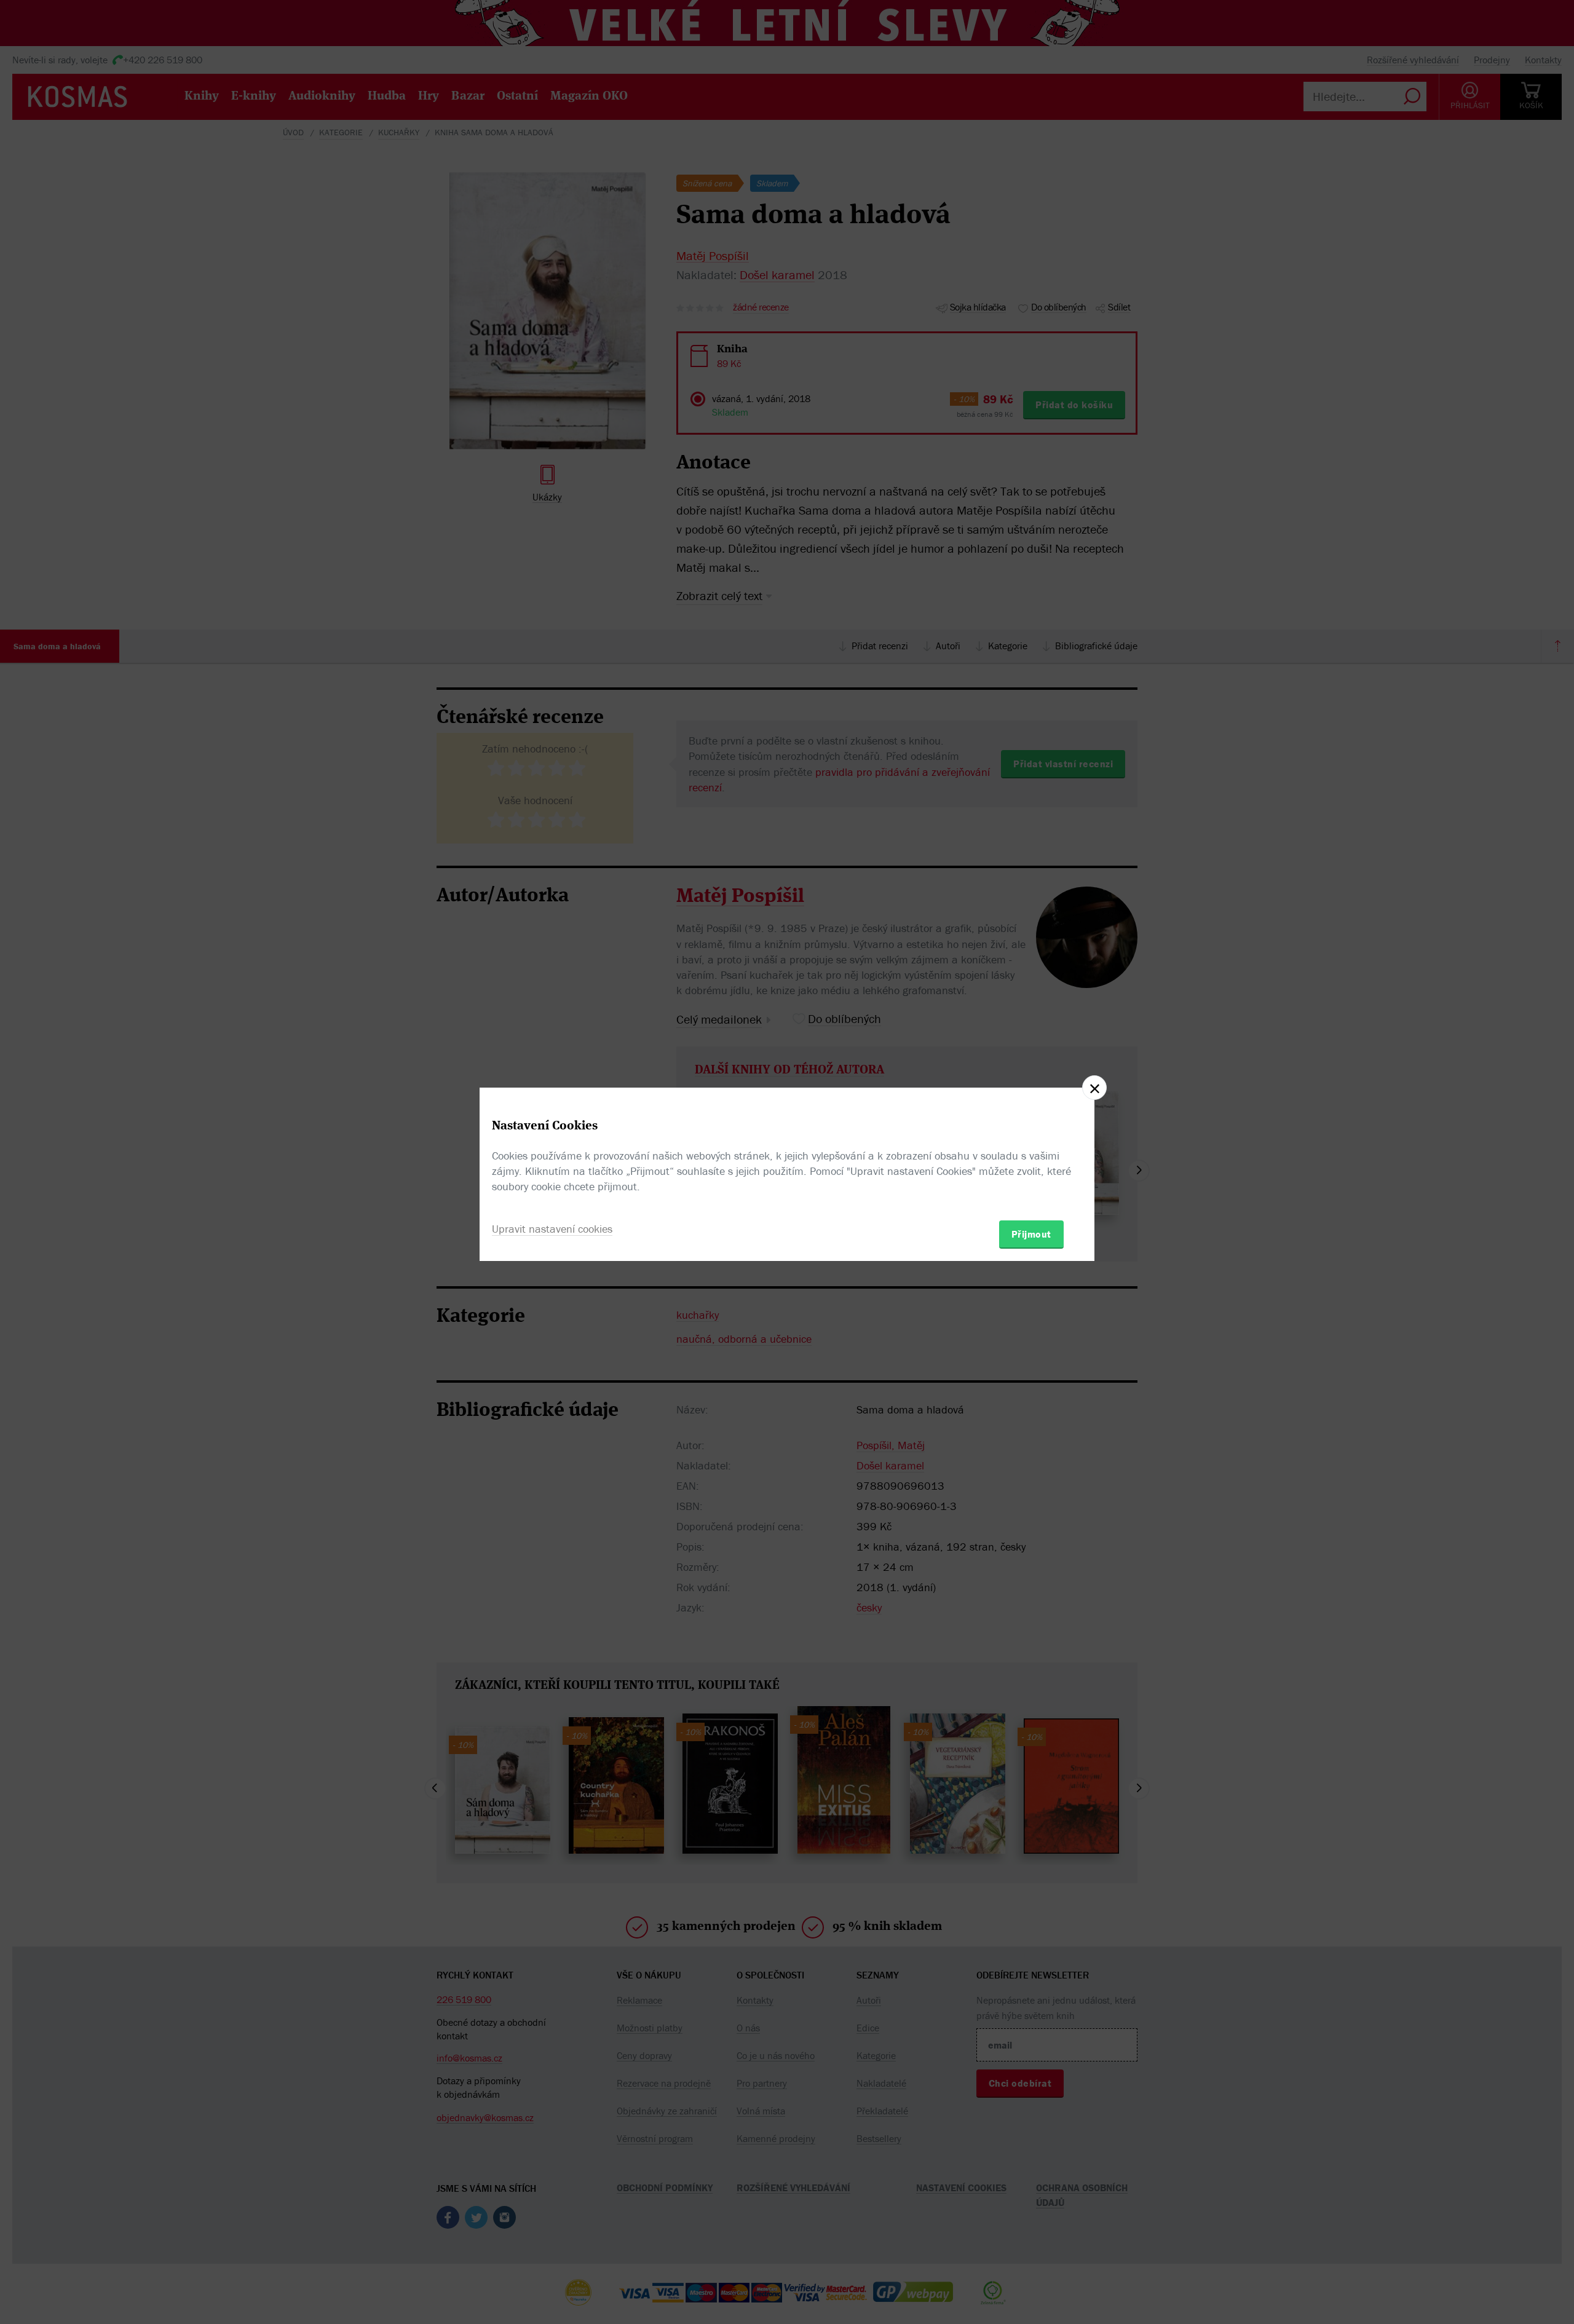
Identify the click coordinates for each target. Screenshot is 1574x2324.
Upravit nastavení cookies (552, 1229)
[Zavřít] (1094, 1088)
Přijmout (1031, 1234)
